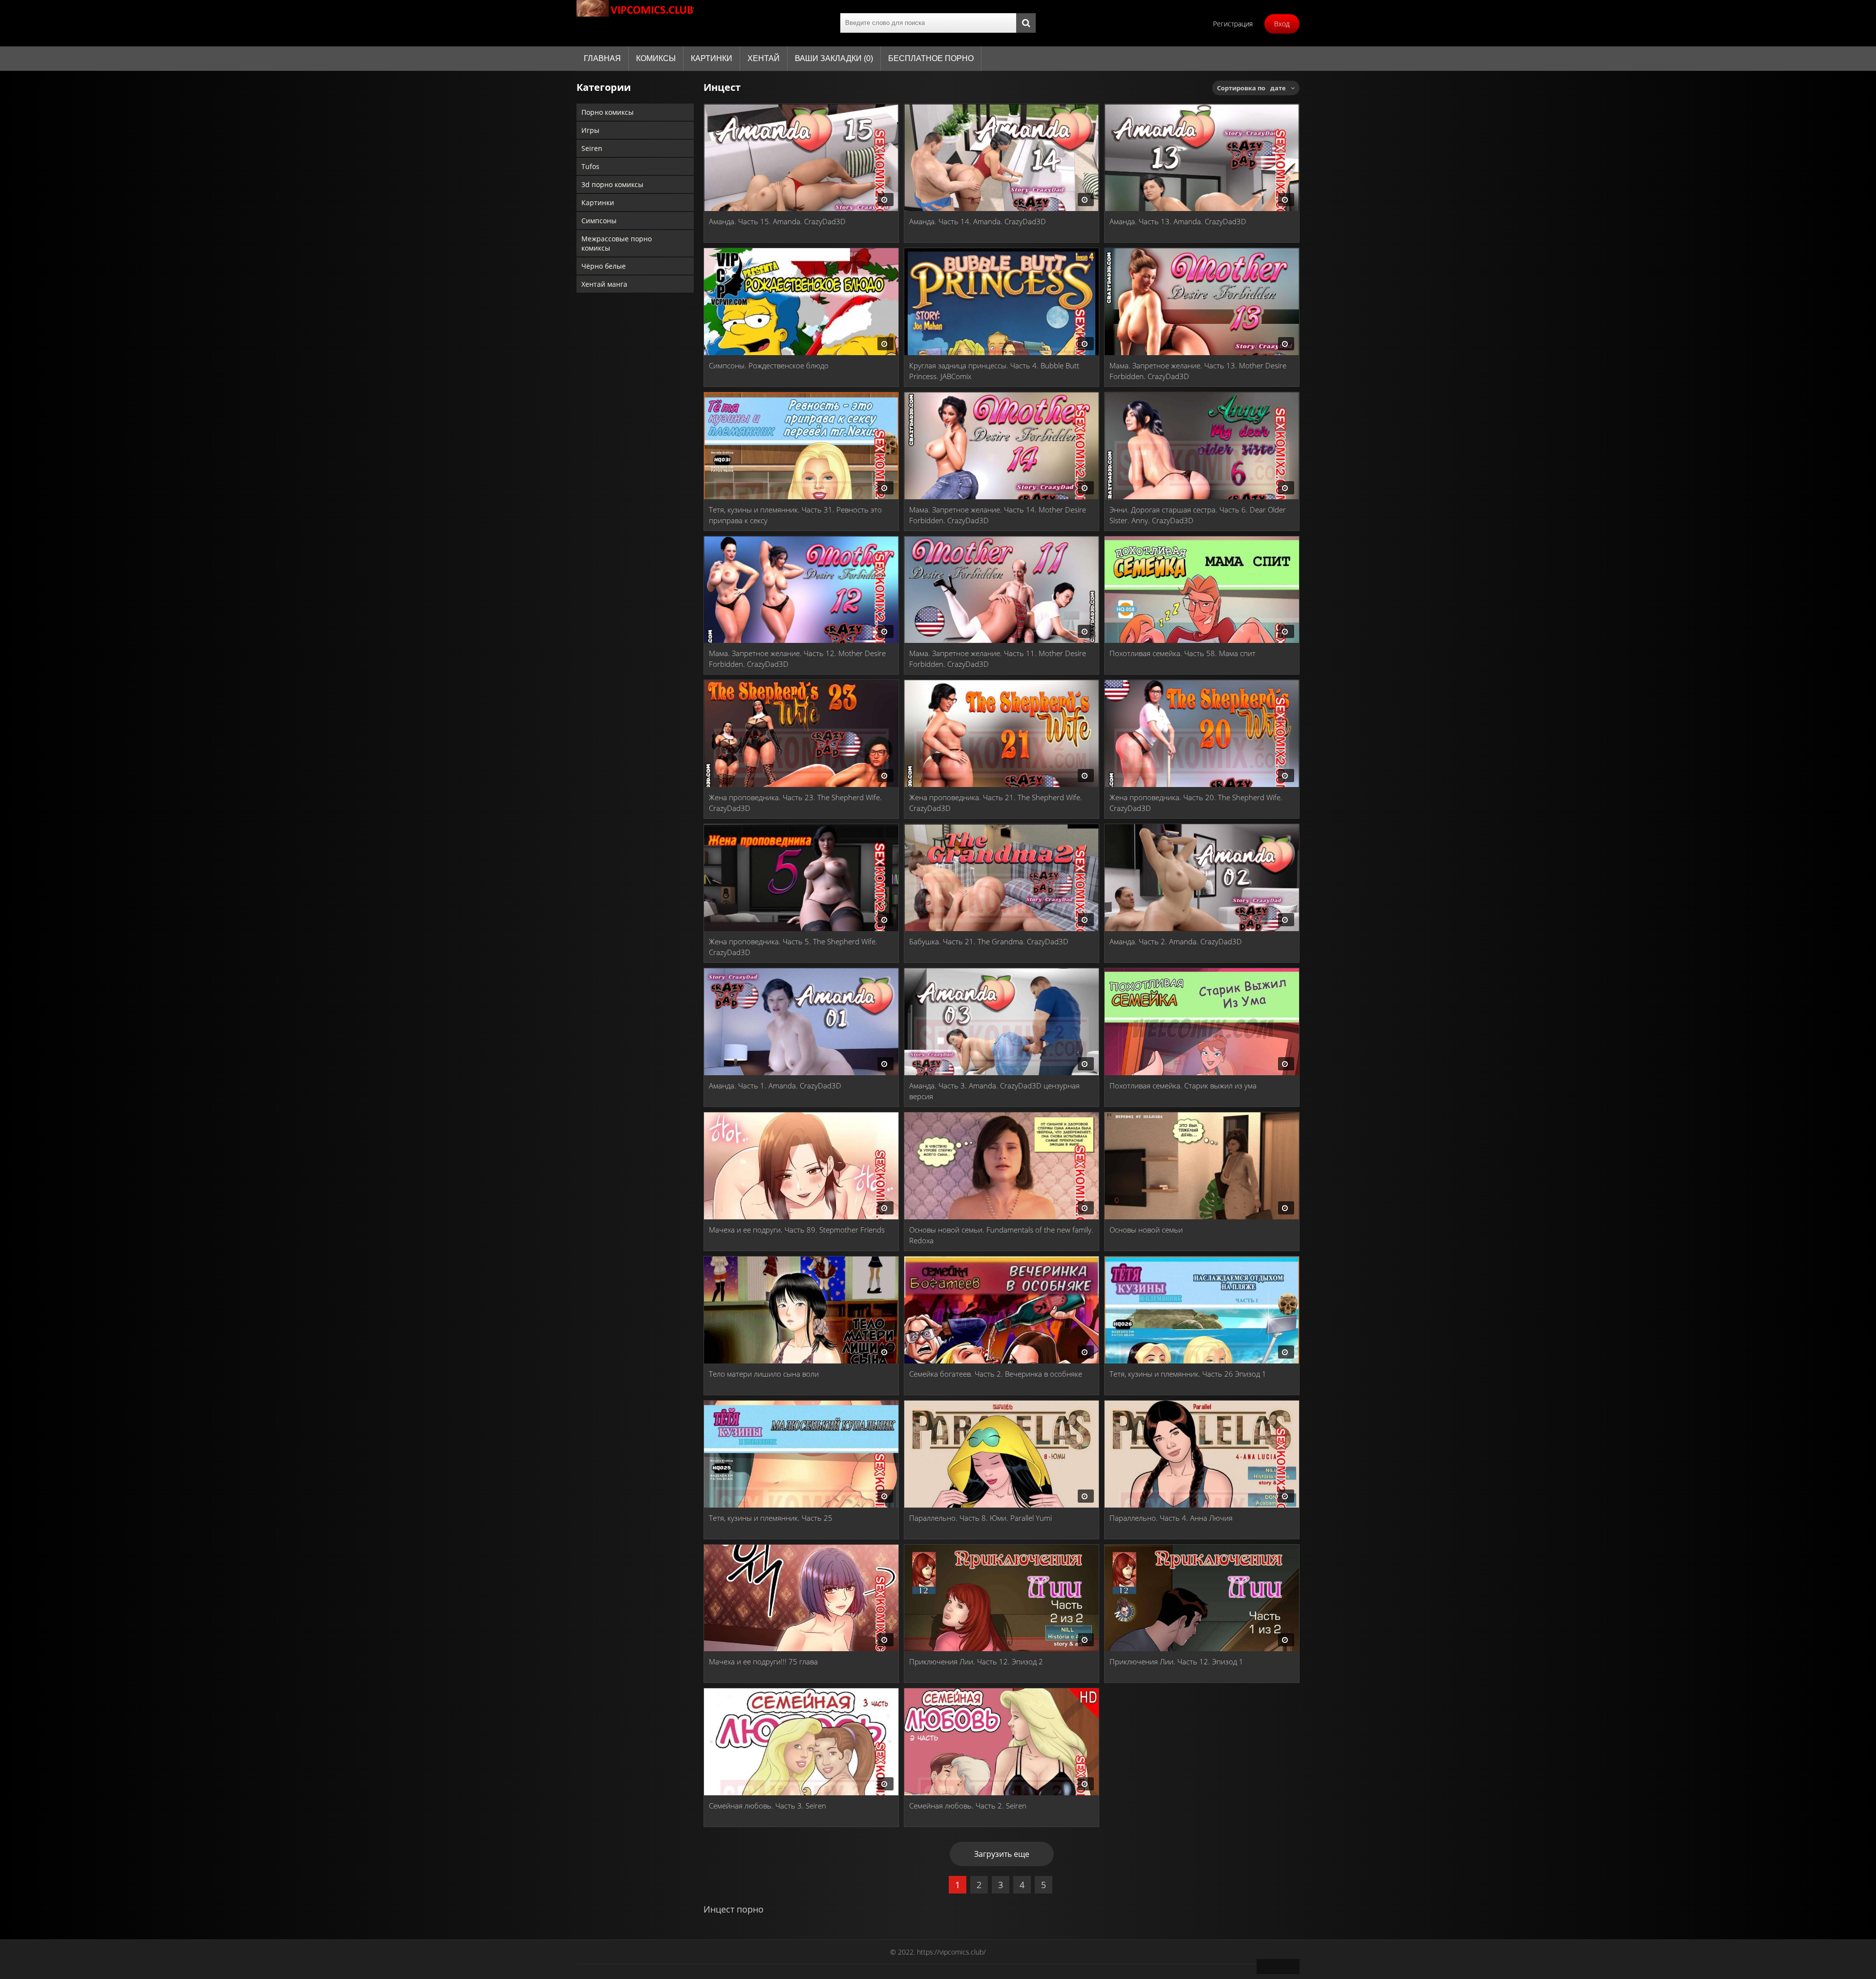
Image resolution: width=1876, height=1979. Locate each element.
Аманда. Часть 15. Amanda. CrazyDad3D (777, 221)
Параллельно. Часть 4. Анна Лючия (1171, 1518)
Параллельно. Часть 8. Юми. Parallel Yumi (981, 1518)
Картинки (712, 58)
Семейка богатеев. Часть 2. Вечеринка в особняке (996, 1374)
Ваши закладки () (834, 58)
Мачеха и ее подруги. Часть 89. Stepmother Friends (797, 1230)
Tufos (590, 166)
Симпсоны (599, 221)
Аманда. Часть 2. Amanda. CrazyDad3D (1176, 941)
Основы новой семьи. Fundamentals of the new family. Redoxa (1001, 1235)
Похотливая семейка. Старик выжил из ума (1183, 1085)
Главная (602, 58)
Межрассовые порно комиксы (617, 243)
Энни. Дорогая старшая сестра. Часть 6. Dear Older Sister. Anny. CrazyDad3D (1198, 515)
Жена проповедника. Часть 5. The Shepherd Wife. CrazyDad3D (793, 947)
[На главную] (635, 23)
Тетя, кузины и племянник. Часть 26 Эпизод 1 (1188, 1374)
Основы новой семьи (1146, 1230)
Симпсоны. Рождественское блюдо (769, 365)
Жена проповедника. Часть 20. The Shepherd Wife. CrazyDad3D (1196, 803)
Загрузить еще (1002, 1854)
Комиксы (656, 58)
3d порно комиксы (612, 184)
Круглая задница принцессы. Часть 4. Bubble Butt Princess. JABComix (994, 371)
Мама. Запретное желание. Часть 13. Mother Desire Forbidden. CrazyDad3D (1198, 371)
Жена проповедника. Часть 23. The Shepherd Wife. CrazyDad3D (795, 803)
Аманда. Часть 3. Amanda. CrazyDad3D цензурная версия (994, 1091)
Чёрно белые (604, 266)
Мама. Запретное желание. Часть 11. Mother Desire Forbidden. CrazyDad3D (998, 659)
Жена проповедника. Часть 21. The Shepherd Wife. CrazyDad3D (996, 803)
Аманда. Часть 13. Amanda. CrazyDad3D (1178, 221)
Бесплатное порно (931, 58)
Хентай (764, 58)
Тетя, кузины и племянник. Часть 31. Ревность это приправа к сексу (795, 515)
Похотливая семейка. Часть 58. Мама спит (1183, 653)
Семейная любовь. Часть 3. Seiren (767, 1806)
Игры (590, 130)
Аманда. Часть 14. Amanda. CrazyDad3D (978, 221)
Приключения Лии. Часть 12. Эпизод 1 (1176, 1661)
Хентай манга (604, 284)
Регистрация (1233, 24)
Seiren (592, 148)
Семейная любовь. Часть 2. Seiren (968, 1806)
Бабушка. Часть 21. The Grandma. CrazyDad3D (989, 941)
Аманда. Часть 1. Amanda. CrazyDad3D (775, 1085)
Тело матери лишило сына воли (764, 1374)
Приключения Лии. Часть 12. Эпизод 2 (976, 1661)
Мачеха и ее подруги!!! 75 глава (763, 1661)
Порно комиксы (608, 112)
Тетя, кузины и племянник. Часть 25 (771, 1518)
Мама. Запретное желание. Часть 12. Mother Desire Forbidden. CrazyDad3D (797, 659)
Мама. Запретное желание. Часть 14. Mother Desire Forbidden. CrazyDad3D (998, 515)
